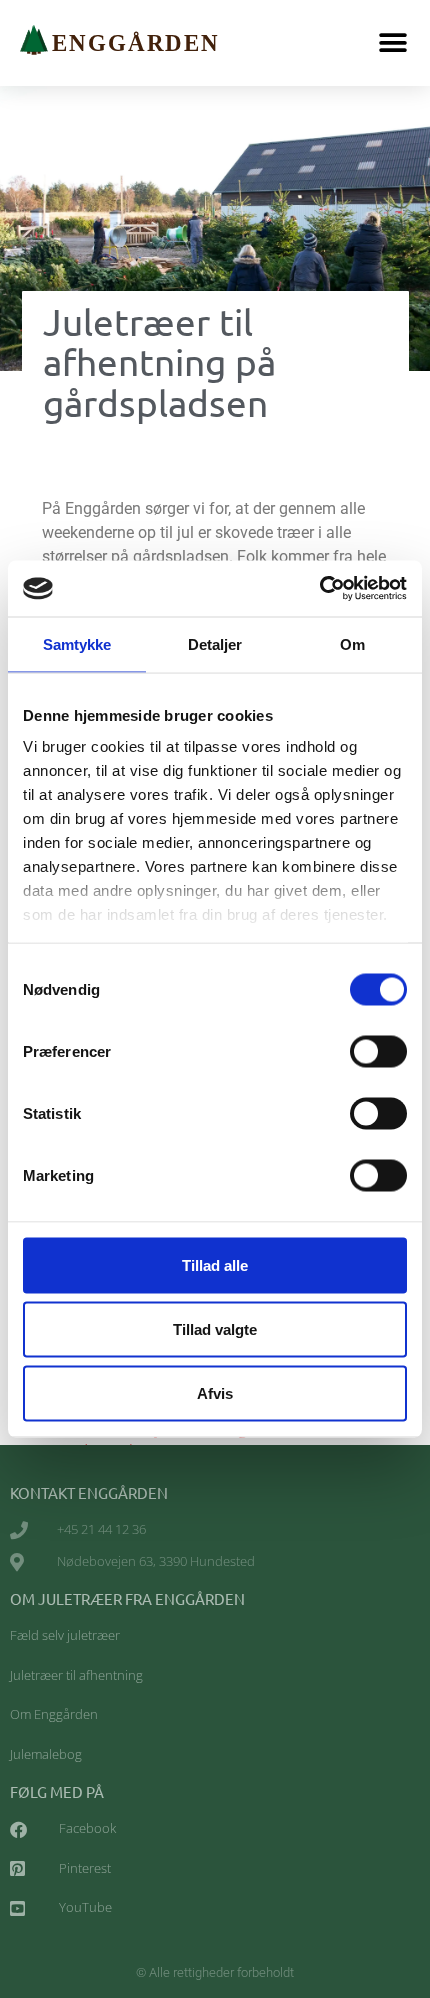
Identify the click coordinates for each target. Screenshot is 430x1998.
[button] (392, 42)
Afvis (215, 1392)
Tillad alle (215, 1264)
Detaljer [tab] (215, 643)
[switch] (378, 1051)
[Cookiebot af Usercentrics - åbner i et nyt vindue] (319, 589)
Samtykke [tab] (77, 643)
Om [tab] (352, 643)
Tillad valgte (215, 1328)
